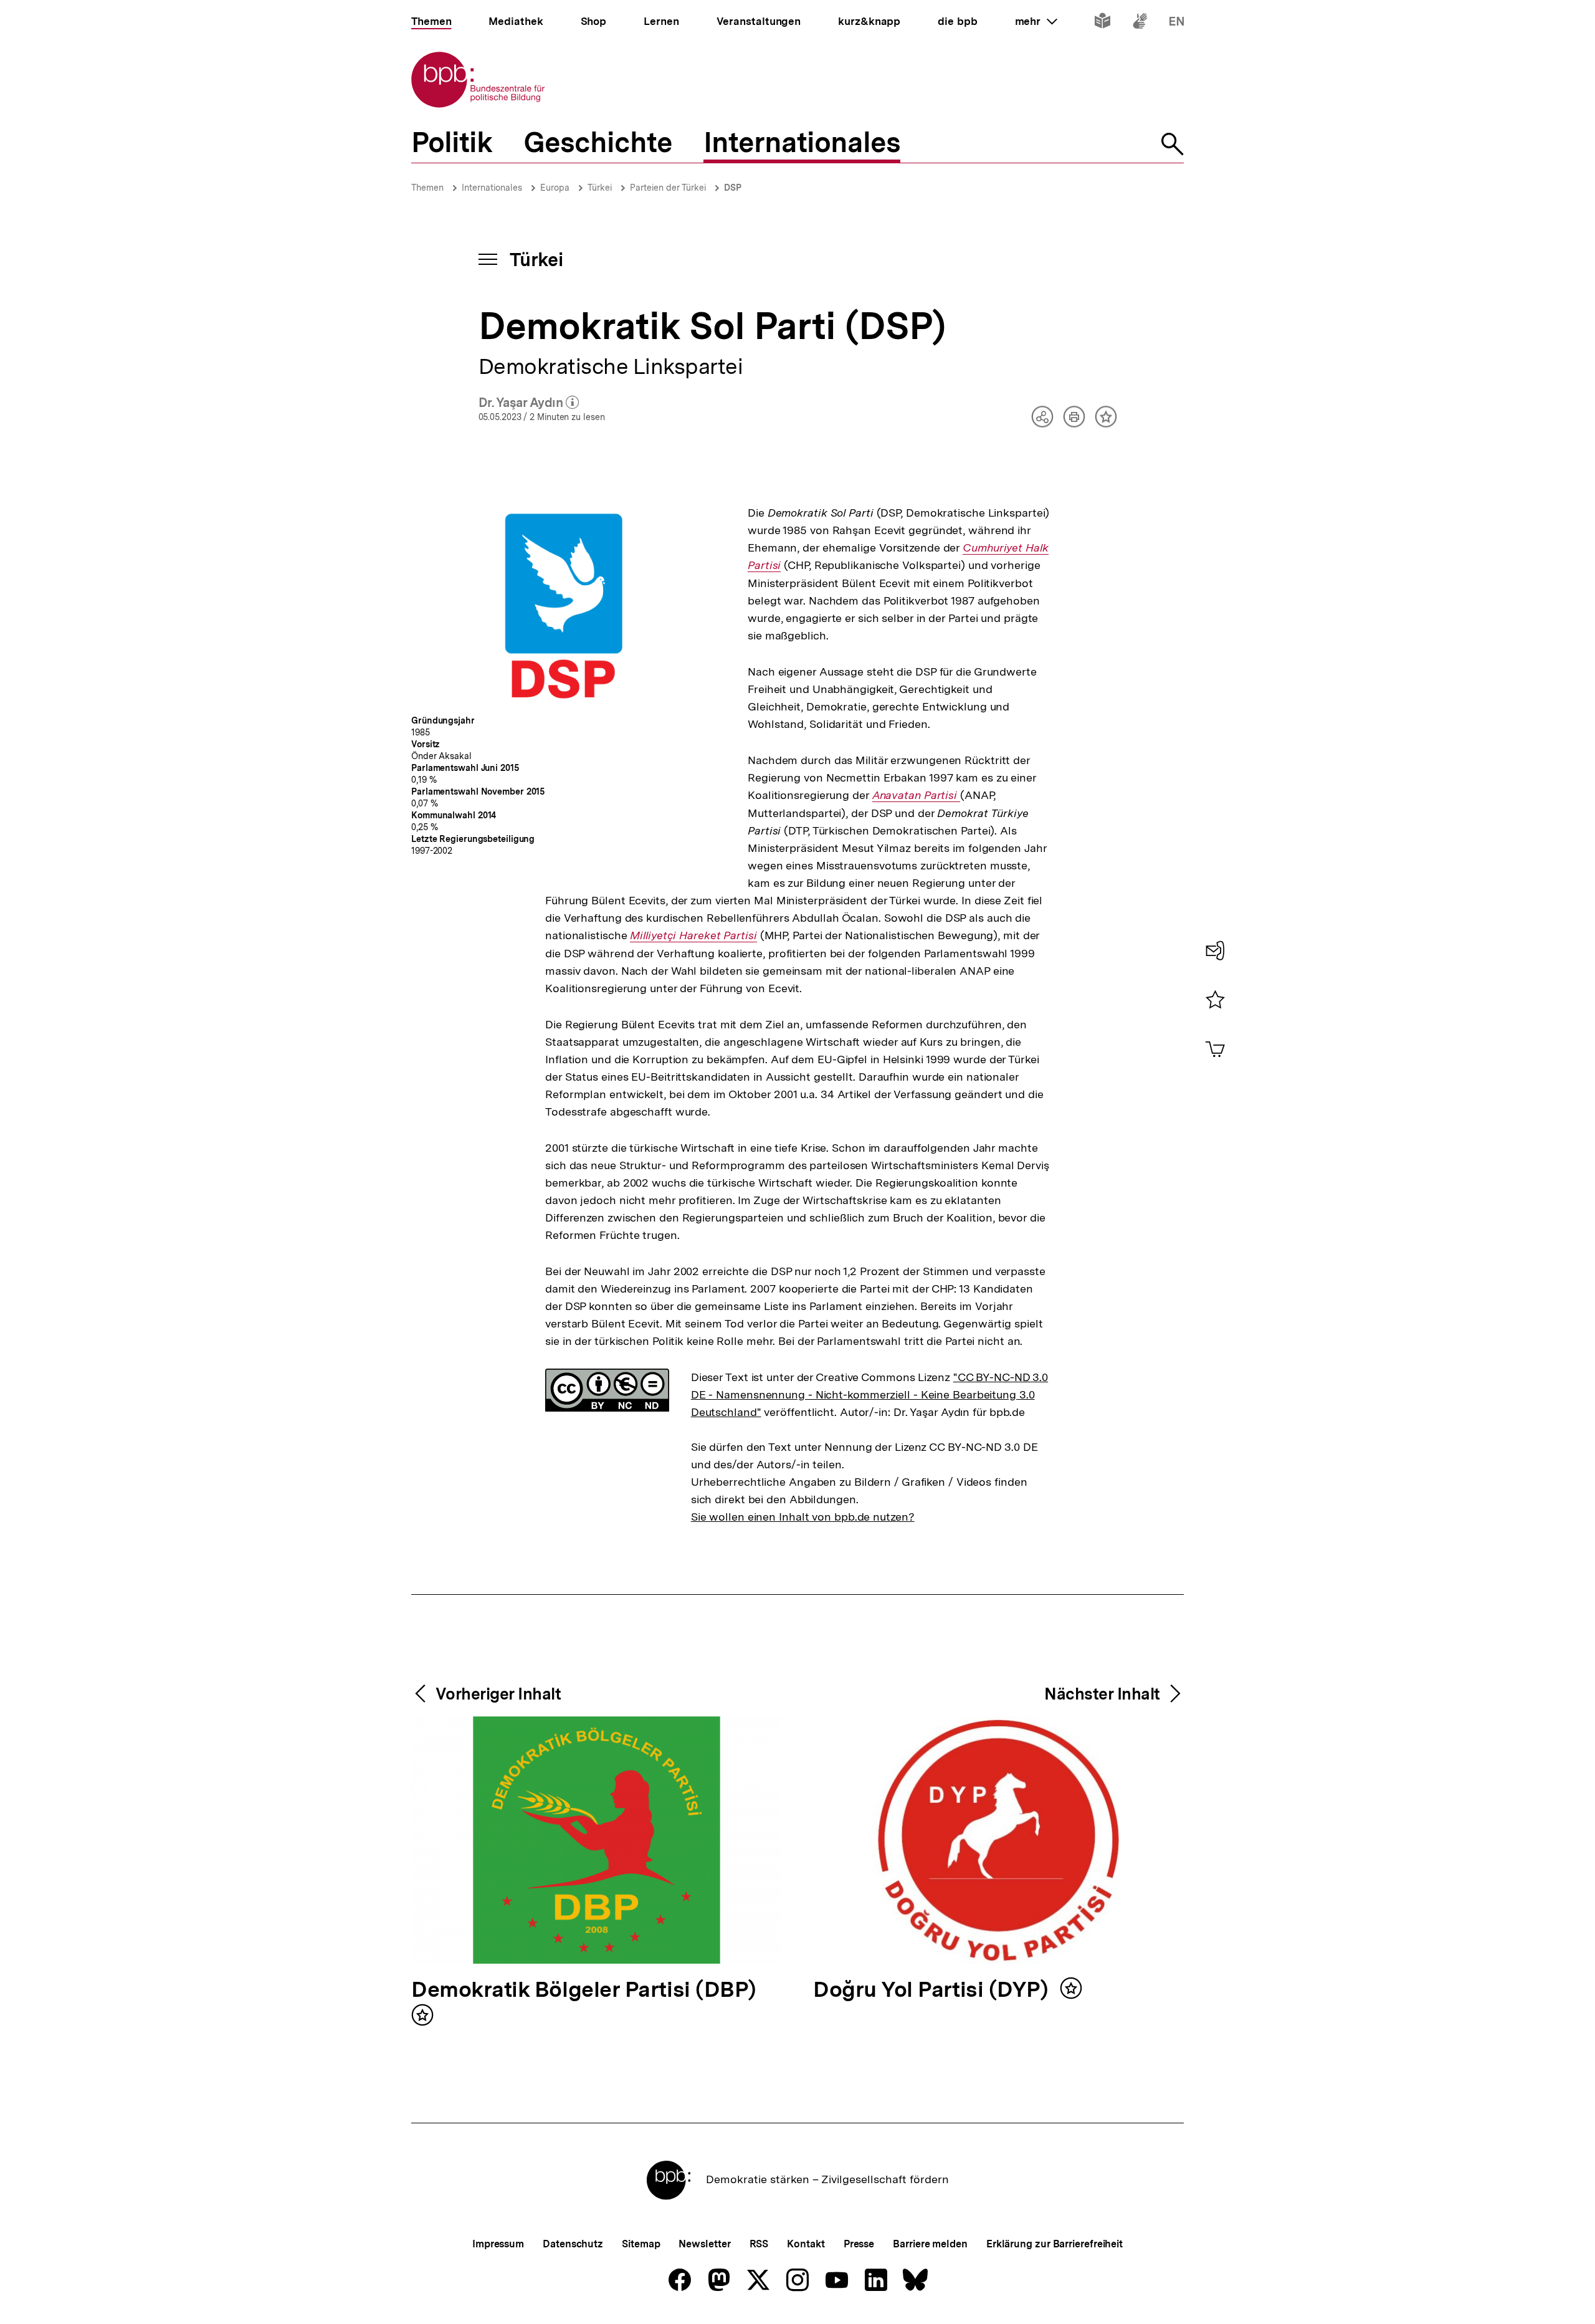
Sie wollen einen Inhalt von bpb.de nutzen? (803, 1517)
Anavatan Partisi (916, 795)
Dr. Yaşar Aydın (529, 403)
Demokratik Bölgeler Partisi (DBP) (584, 1990)
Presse (859, 2244)
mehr (1036, 21)
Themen (427, 188)
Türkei (600, 188)
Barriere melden (930, 2244)
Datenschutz (573, 2244)
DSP (733, 188)
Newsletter (704, 2244)
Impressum (498, 2244)
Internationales (492, 188)
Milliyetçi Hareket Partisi (693, 935)
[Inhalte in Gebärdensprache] (1140, 23)
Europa (555, 188)
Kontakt (806, 2244)
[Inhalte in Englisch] (1177, 23)
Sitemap (641, 2244)
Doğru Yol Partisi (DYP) (933, 1990)
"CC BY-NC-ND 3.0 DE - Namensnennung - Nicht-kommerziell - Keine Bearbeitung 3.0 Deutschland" (869, 1394)
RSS (759, 2244)
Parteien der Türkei (668, 188)
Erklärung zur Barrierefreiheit (1055, 2244)
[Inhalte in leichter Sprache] (1102, 23)
